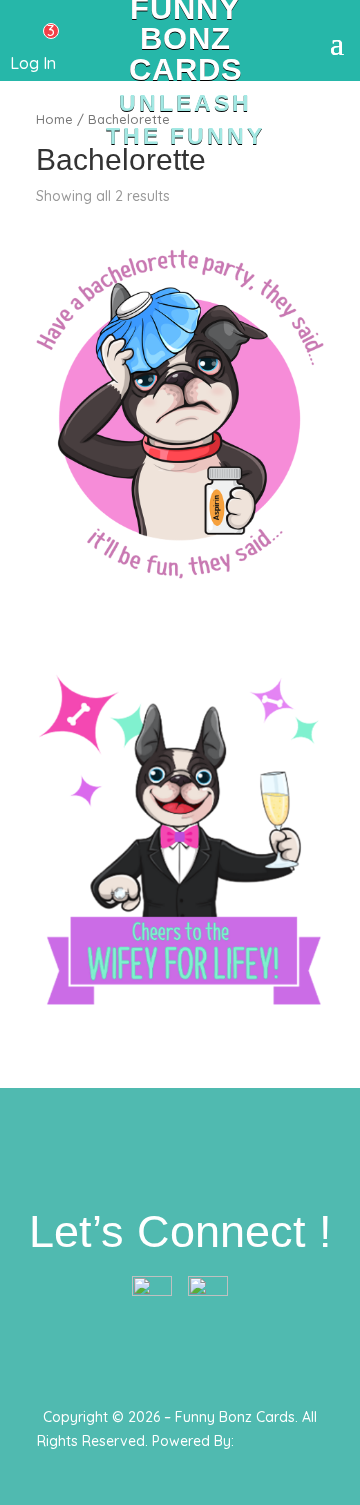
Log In (33, 63)
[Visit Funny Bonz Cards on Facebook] (152, 1291)
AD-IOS (283, 1467)
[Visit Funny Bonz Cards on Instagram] (208, 1291)
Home (54, 119)
